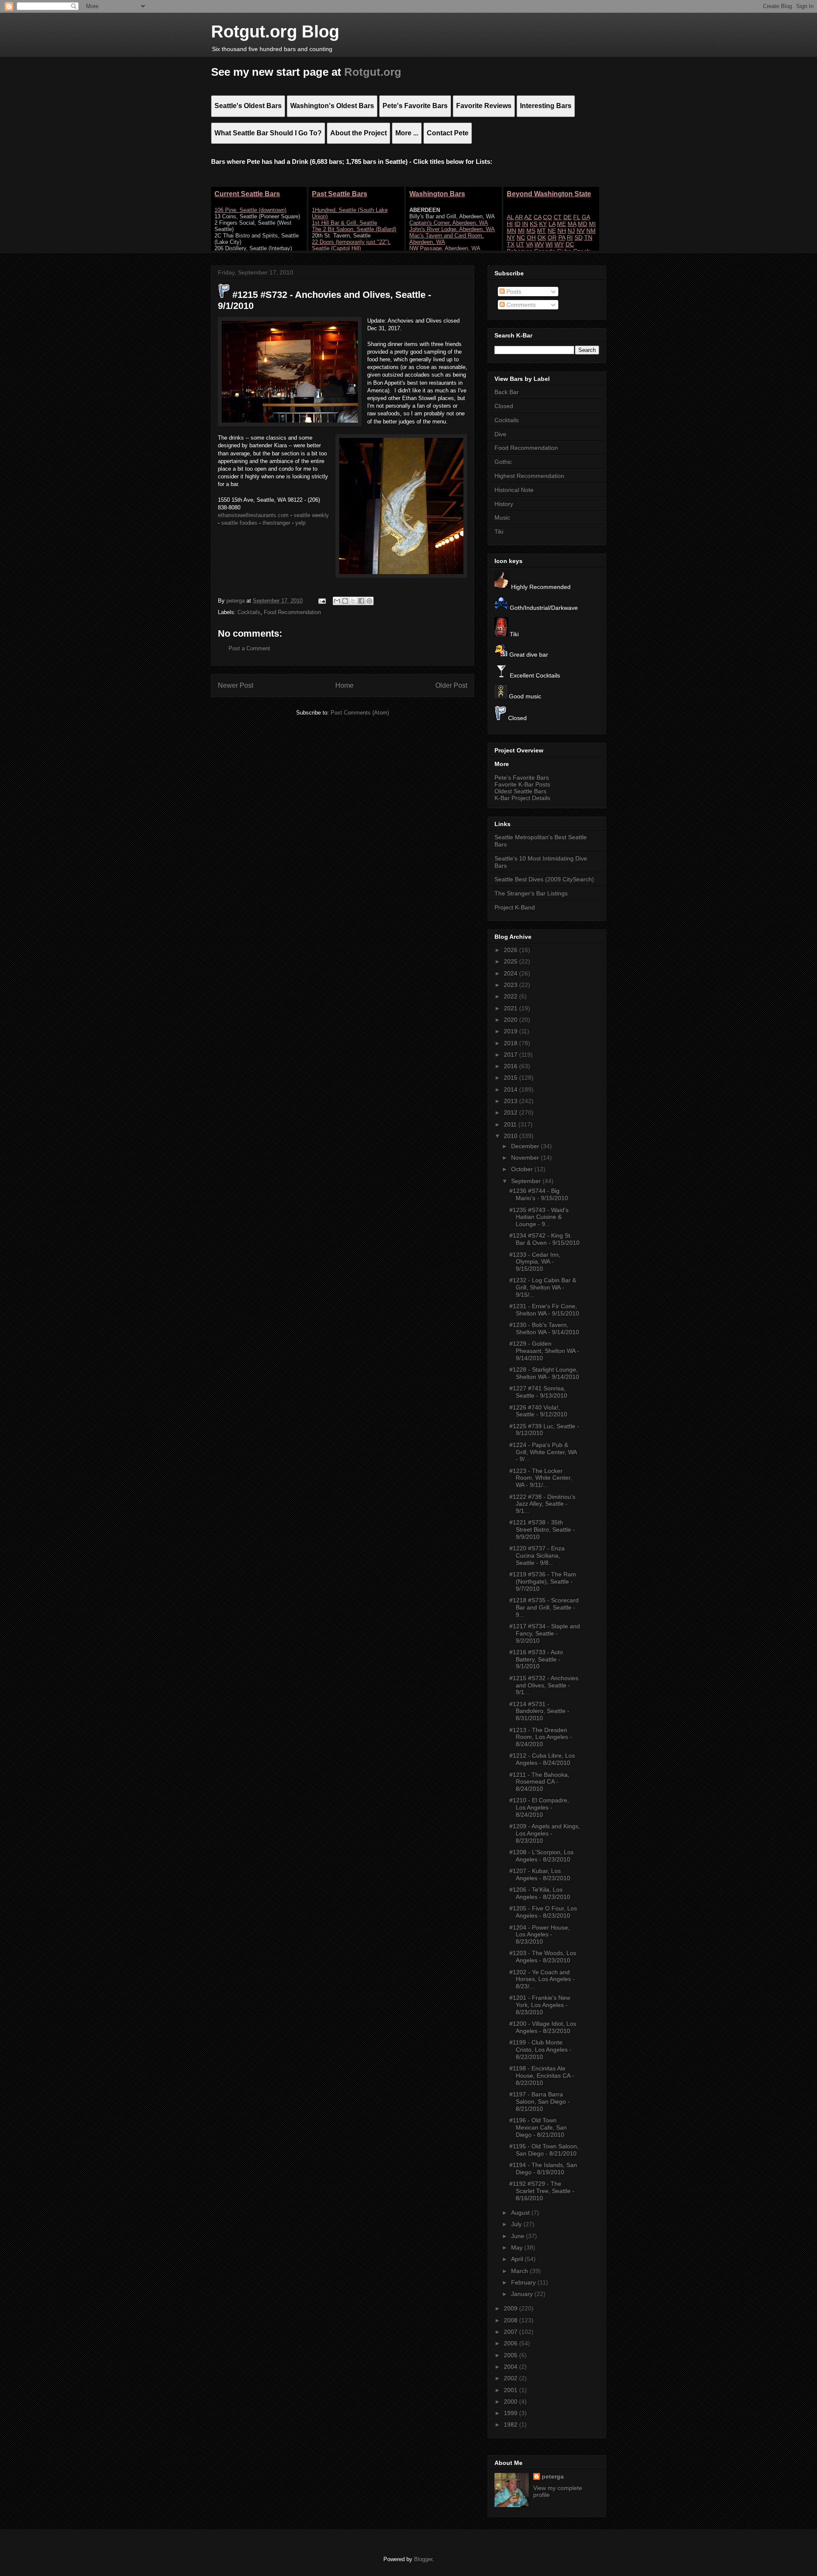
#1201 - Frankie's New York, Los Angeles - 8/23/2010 (540, 2005)
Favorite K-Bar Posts (522, 784)
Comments (520, 305)
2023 (511, 985)
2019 (511, 1031)
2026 (511, 950)
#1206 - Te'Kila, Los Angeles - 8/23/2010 (540, 1893)
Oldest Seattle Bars (520, 791)
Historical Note (514, 490)
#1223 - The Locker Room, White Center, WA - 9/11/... (541, 1478)
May (518, 2247)
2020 (511, 1020)
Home (344, 685)
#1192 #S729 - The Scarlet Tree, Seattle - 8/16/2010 (542, 2191)
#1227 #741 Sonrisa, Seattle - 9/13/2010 (538, 1392)
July (517, 2224)
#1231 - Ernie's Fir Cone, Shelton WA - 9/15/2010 (544, 1310)
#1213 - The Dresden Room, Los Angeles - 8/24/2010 (541, 1737)
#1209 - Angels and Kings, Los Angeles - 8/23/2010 (545, 1833)
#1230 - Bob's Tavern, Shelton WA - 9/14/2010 (544, 1328)
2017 (511, 1055)
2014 (511, 1089)
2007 (511, 2332)
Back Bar (507, 392)
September (527, 1181)
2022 (511, 996)
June (518, 2236)
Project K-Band (515, 907)
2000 (511, 2402)
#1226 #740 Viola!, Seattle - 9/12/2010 (538, 1411)
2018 (511, 1043)
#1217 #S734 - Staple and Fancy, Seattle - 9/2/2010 (545, 1633)
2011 (511, 1124)
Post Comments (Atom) (360, 713)
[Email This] (337, 601)
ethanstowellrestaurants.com (253, 515)
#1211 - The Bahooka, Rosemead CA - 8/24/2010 (539, 1782)
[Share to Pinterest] (369, 601)
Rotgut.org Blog (275, 31)
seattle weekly (311, 515)
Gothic (503, 462)
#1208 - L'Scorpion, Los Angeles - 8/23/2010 (541, 1856)
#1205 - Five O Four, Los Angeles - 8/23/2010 (543, 1912)
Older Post (451, 685)
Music (502, 517)
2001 (511, 2390)
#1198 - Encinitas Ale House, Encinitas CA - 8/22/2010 (542, 2076)
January (523, 2294)
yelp (300, 523)
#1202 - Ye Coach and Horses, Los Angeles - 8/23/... (542, 1979)
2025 (511, 961)
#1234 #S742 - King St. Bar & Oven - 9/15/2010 (544, 1239)
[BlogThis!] (345, 601)
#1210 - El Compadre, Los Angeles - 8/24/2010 (539, 1807)
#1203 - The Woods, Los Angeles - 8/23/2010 (543, 1957)
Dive (500, 434)
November (526, 1158)
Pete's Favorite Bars (522, 778)
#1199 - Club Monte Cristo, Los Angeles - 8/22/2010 (540, 2050)
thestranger (276, 523)
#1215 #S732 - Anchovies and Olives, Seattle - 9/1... (544, 1685)
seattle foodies (239, 523)
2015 (511, 1078)
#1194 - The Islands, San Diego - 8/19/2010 (543, 2169)
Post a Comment (249, 648)
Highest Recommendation (529, 476)
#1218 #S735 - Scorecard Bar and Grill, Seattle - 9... (544, 1607)
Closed (504, 406)
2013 (511, 1101)
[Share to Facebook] (361, 601)
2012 (511, 1112)
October (523, 1169)
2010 (511, 1136)
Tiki (499, 532)
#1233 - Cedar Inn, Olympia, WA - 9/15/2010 (535, 1262)
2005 (511, 2355)
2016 (511, 1066)
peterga (553, 2476)
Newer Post (236, 685)
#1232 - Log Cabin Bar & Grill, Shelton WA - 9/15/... (543, 1287)
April (518, 2259)
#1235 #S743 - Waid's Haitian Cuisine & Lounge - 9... (539, 1217)
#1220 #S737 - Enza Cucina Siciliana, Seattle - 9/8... (537, 1555)
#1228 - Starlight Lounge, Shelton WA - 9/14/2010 (544, 1373)
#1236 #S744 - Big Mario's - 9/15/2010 (539, 1194)
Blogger (423, 2559)
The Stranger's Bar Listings (531, 893)
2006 (511, 2343)
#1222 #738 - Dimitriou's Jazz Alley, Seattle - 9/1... (542, 1504)
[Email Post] (321, 601)
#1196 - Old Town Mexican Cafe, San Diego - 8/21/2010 (538, 2127)
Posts (513, 292)
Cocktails (249, 612)
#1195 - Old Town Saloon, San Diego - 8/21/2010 (544, 2150)
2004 (511, 2367)
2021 (511, 1008)
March (520, 2271)
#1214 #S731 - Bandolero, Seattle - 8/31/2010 (539, 1711)
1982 (511, 2424)
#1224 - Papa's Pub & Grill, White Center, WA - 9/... (543, 1452)
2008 (511, 2320)
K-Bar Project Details (522, 798)
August (521, 2213)
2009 (511, 2308)
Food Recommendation (292, 612)
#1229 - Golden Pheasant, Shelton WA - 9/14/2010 (544, 1351)
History (504, 504)
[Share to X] (353, 601)
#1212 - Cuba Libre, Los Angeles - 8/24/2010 (542, 1759)
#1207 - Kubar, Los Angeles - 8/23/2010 (540, 1874)
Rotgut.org (373, 72)
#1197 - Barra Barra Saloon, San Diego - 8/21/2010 (540, 2101)
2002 (511, 2378)
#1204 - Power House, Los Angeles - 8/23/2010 (540, 1935)
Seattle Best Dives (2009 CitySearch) (544, 879)
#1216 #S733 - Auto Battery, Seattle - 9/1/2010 (536, 1659)
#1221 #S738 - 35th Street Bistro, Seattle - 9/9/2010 (542, 1530)
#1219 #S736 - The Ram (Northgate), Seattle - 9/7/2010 (543, 1581)
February (524, 2282)
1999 (511, 2413)
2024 (511, 973)
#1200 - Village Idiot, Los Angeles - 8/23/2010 (543, 2027)
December (526, 1146)
